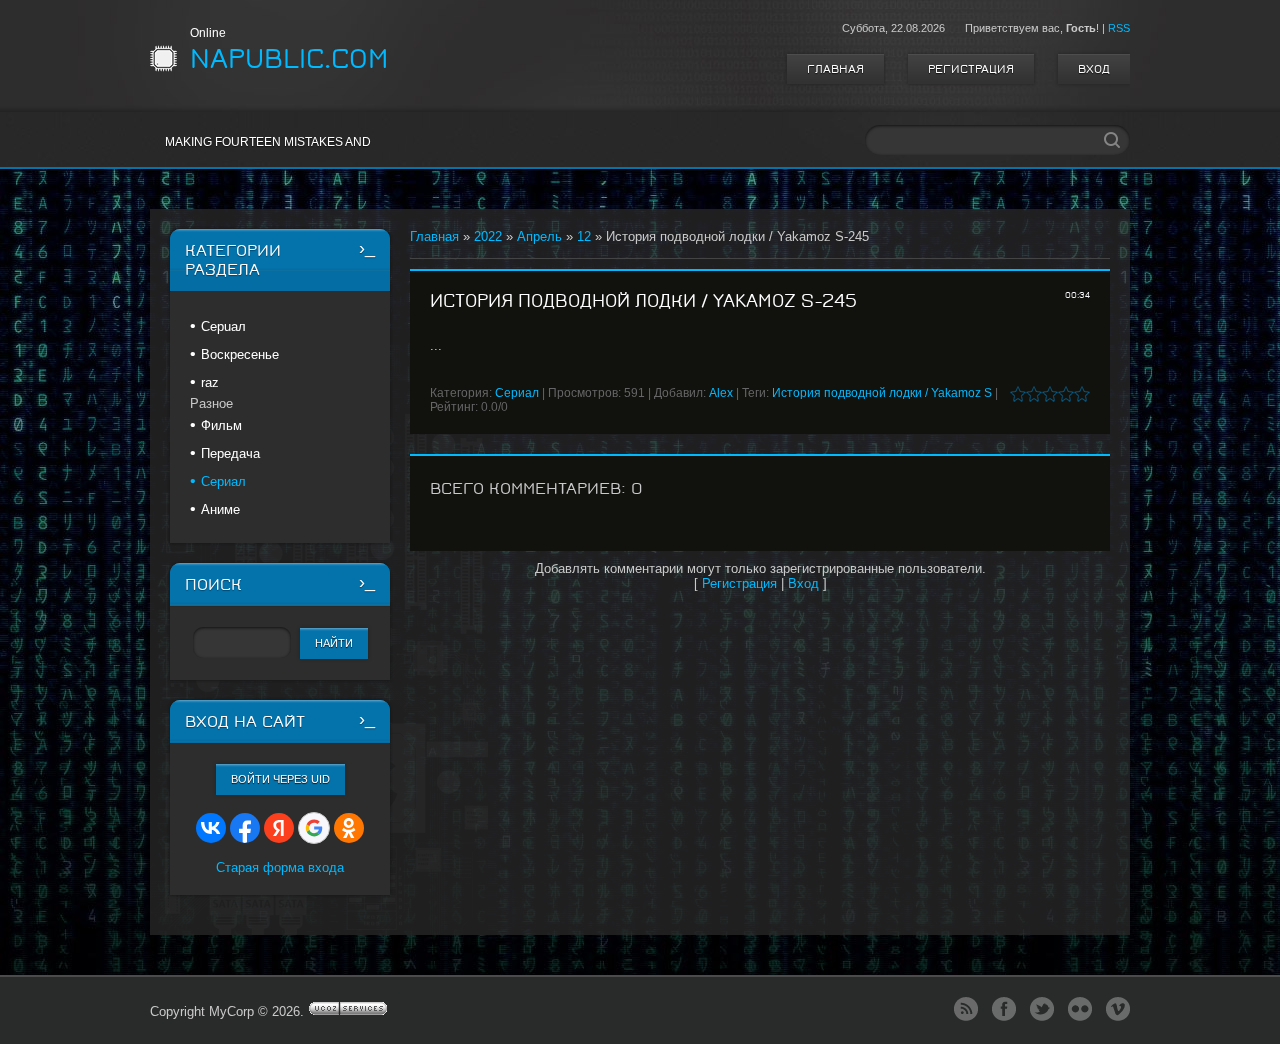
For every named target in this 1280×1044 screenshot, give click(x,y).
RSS (1119, 28)
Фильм (221, 425)
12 (584, 236)
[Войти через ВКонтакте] (211, 828)
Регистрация (971, 69)
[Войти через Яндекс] (279, 828)
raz (210, 382)
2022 (488, 236)
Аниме (220, 509)
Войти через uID (280, 779)
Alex (721, 393)
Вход (1094, 69)
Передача (230, 453)
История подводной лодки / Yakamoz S (882, 393)
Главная (835, 69)
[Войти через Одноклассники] (349, 828)
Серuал (223, 326)
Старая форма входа (280, 867)
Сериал (517, 393)
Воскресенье (240, 354)
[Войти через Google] (314, 828)
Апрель (539, 236)
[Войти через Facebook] (245, 828)
